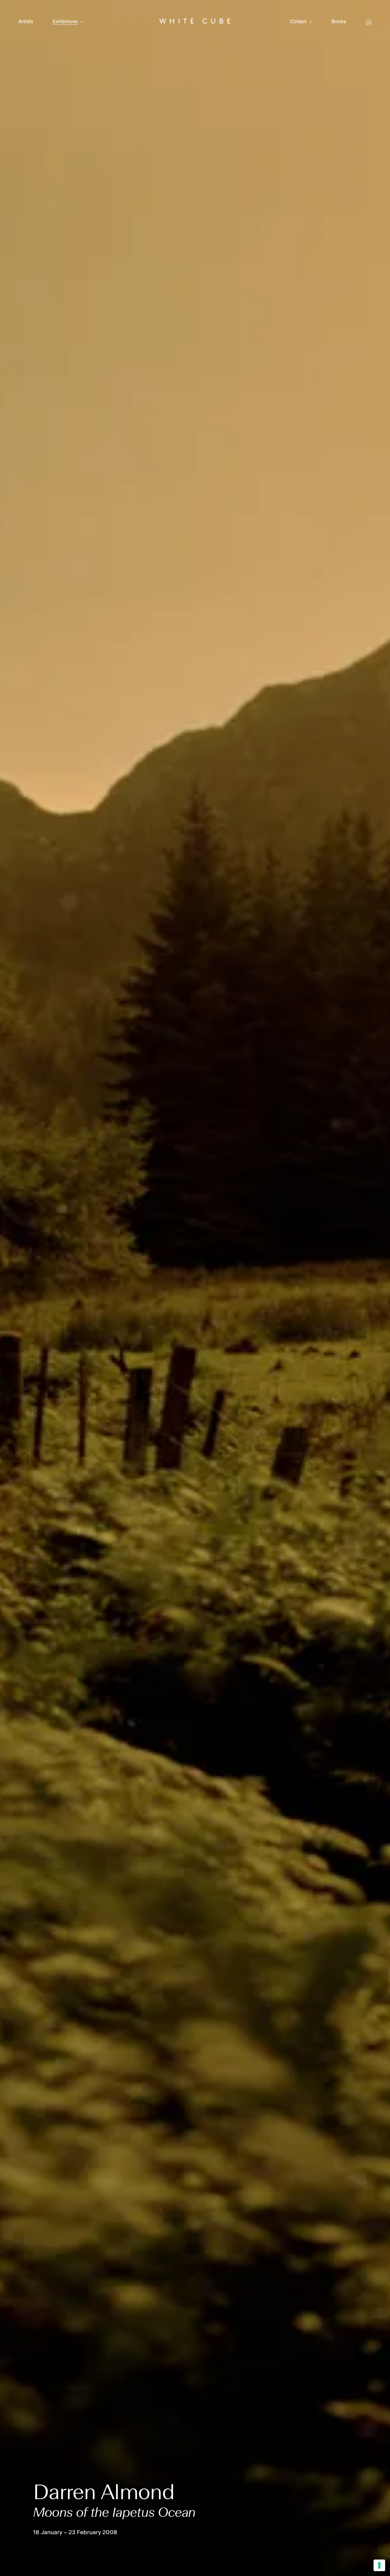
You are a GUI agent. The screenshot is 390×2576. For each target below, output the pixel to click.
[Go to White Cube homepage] (195, 22)
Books (339, 22)
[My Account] (369, 22)
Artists (26, 22)
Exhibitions (65, 22)
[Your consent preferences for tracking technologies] (379, 2565)
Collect (298, 22)
